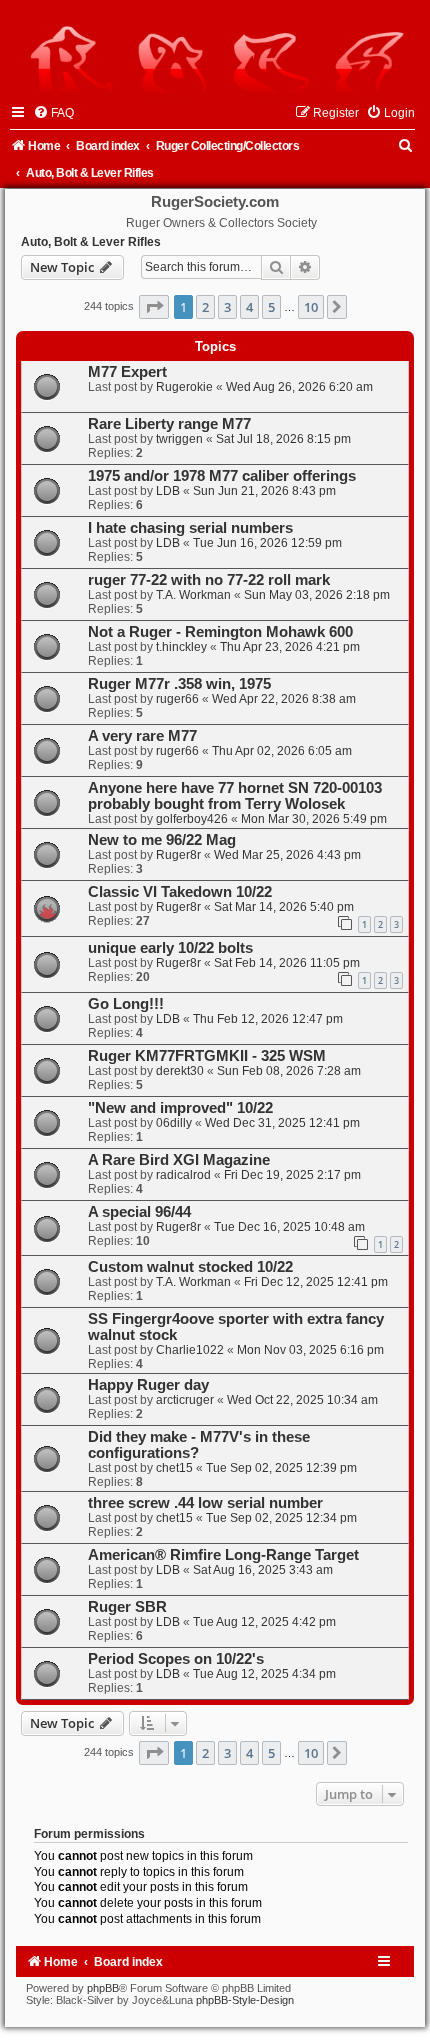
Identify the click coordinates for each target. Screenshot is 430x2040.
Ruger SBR (127, 1607)
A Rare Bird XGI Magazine (179, 1160)
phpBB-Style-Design (245, 2000)
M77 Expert (127, 372)
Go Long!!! (126, 1004)
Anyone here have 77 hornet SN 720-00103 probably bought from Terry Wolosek (235, 796)
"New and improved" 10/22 (180, 1108)
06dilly (174, 1123)
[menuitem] (53, 113)
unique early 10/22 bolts (170, 948)
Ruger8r (178, 855)
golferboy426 (192, 819)
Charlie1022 (190, 1350)
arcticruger (185, 1400)
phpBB (103, 1988)
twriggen (179, 439)
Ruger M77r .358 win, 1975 (179, 684)
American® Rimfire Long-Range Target (223, 1555)
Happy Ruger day (148, 1385)
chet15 (174, 1468)
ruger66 (177, 699)
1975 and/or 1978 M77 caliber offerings (222, 476)
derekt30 (180, 1071)
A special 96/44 (139, 1212)
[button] (154, 307)
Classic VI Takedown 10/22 (180, 892)
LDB (168, 491)
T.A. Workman (193, 595)
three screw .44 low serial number (205, 1503)
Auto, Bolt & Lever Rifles (91, 242)
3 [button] (227, 307)
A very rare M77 (142, 736)
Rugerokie (184, 387)
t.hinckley (181, 647)
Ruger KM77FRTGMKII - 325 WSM (207, 1056)
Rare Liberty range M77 (169, 424)
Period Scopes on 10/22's (176, 1659)
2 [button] (205, 307)
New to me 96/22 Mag (162, 840)
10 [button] (311, 307)
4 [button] (249, 307)
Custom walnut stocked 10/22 (190, 1267)
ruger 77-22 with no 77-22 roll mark (209, 580)
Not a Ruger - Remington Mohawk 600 (220, 632)
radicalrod (183, 1175)
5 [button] (271, 307)
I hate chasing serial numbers (190, 528)
